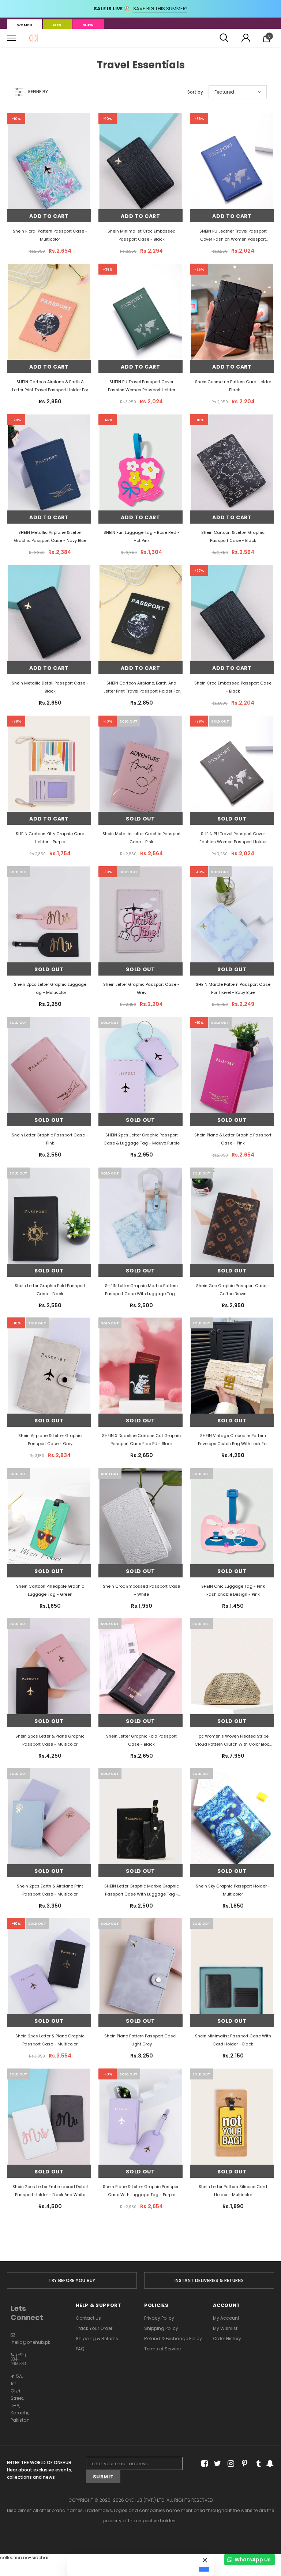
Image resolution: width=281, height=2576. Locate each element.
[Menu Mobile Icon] (11, 38)
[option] (72, 2280)
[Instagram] (230, 2464)
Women (25, 25)
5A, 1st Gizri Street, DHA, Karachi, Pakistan (20, 2398)
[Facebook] (203, 2464)
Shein (88, 25)
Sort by (195, 92)
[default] (204, 2569)
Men (57, 25)
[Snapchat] (269, 2464)
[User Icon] (246, 38)
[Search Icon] (224, 38)
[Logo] (34, 38)
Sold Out (140, 819)
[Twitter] (216, 2464)
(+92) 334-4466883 (18, 2359)
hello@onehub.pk (31, 2342)
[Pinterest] (243, 2464)
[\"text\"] (49, 186)
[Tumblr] (256, 2464)
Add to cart (49, 216)
